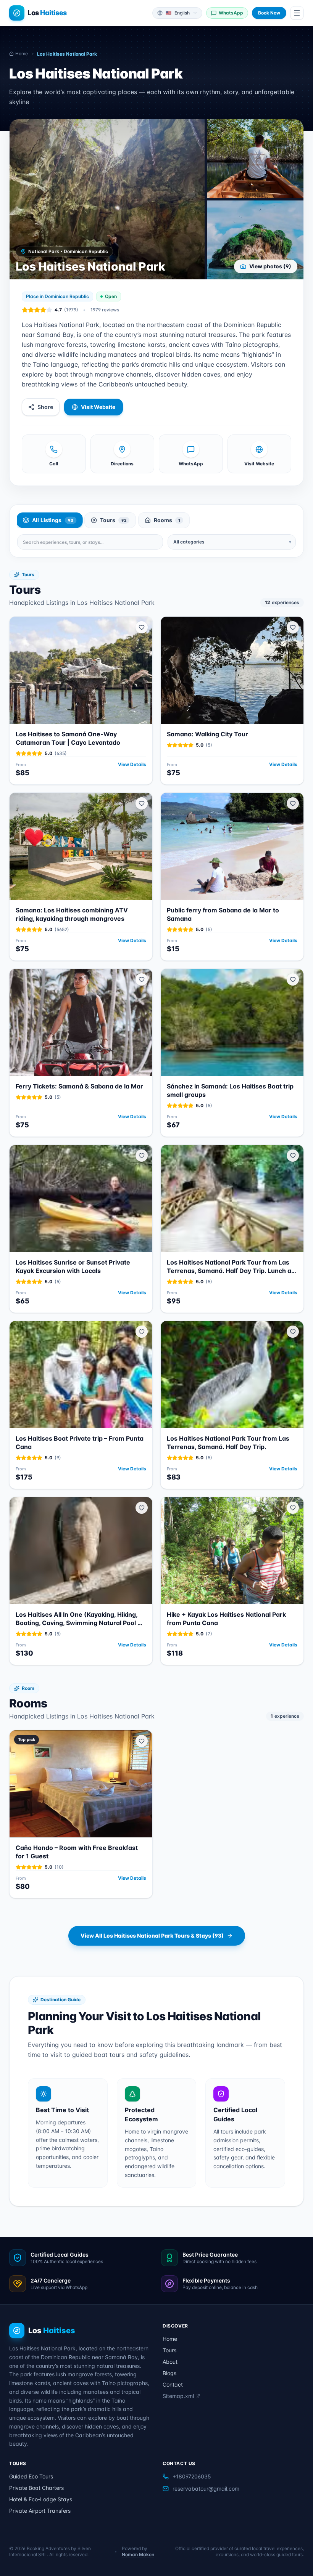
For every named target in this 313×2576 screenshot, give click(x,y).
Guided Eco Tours (31, 2476)
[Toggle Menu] (297, 13)
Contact (173, 2384)
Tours (169, 2350)
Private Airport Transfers (40, 2511)
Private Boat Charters (36, 2488)
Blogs (169, 2373)
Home (170, 2339)
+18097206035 (192, 2476)
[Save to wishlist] (142, 627)
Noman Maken (138, 2554)
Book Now (269, 13)
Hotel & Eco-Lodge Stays (41, 2499)
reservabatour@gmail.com (206, 2489)
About (170, 2362)
